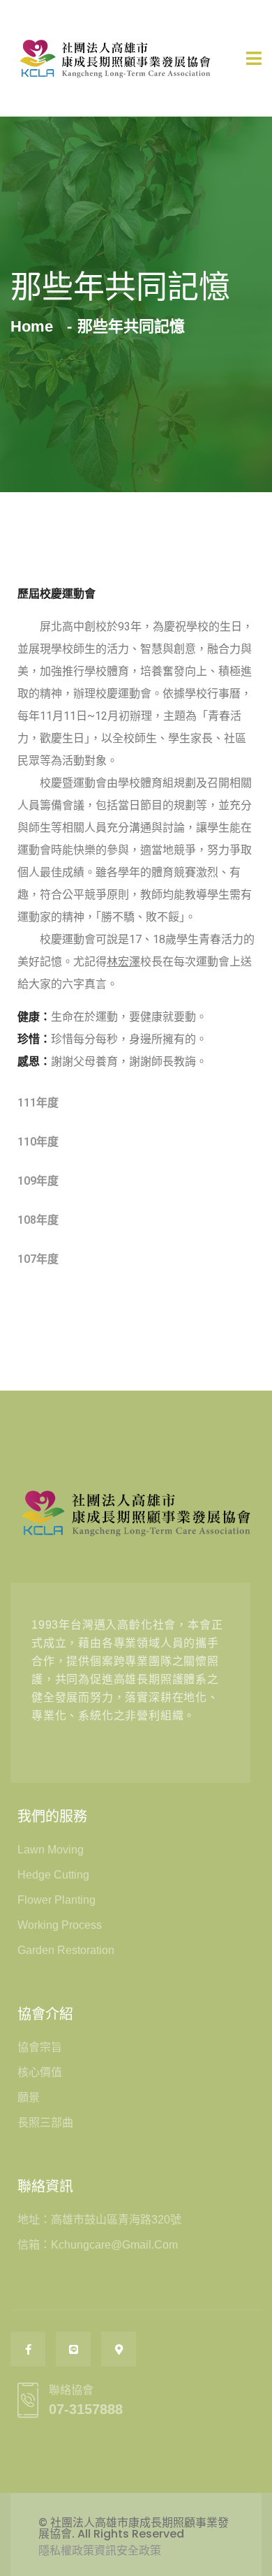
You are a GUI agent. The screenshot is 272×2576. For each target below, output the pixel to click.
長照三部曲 (45, 2123)
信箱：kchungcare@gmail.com (98, 2245)
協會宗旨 (40, 2047)
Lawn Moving (51, 1850)
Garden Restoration (66, 1950)
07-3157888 (86, 2409)
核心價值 (40, 2072)
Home (36, 326)
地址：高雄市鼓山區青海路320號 (99, 2220)
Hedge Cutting (53, 1875)
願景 (29, 2097)
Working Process (60, 1925)
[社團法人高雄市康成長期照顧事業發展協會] (115, 58)
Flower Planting (56, 1900)
